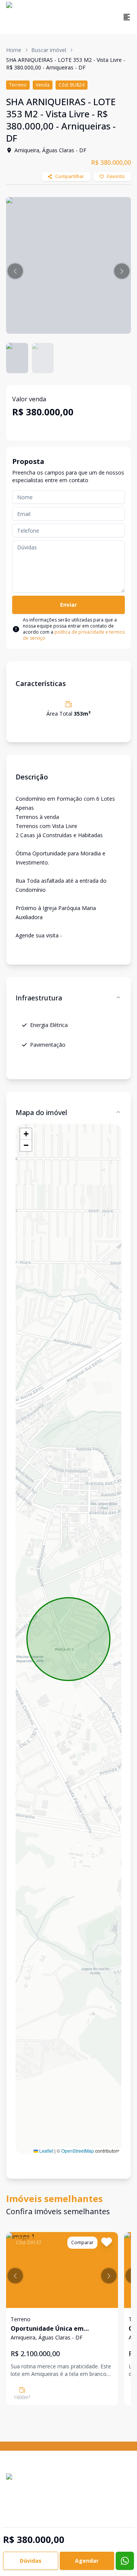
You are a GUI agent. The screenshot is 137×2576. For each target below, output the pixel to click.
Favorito (116, 176)
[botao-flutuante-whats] (125, 2561)
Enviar (68, 605)
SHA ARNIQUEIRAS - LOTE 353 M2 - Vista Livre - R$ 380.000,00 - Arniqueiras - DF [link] (66, 64)
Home (14, 50)
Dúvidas (31, 2561)
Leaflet (46, 2151)
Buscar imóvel (49, 50)
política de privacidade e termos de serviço (74, 635)
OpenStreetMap (78, 2151)
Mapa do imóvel (41, 1112)
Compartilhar (70, 176)
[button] (15, 271)
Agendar (87, 2561)
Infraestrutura (39, 998)
